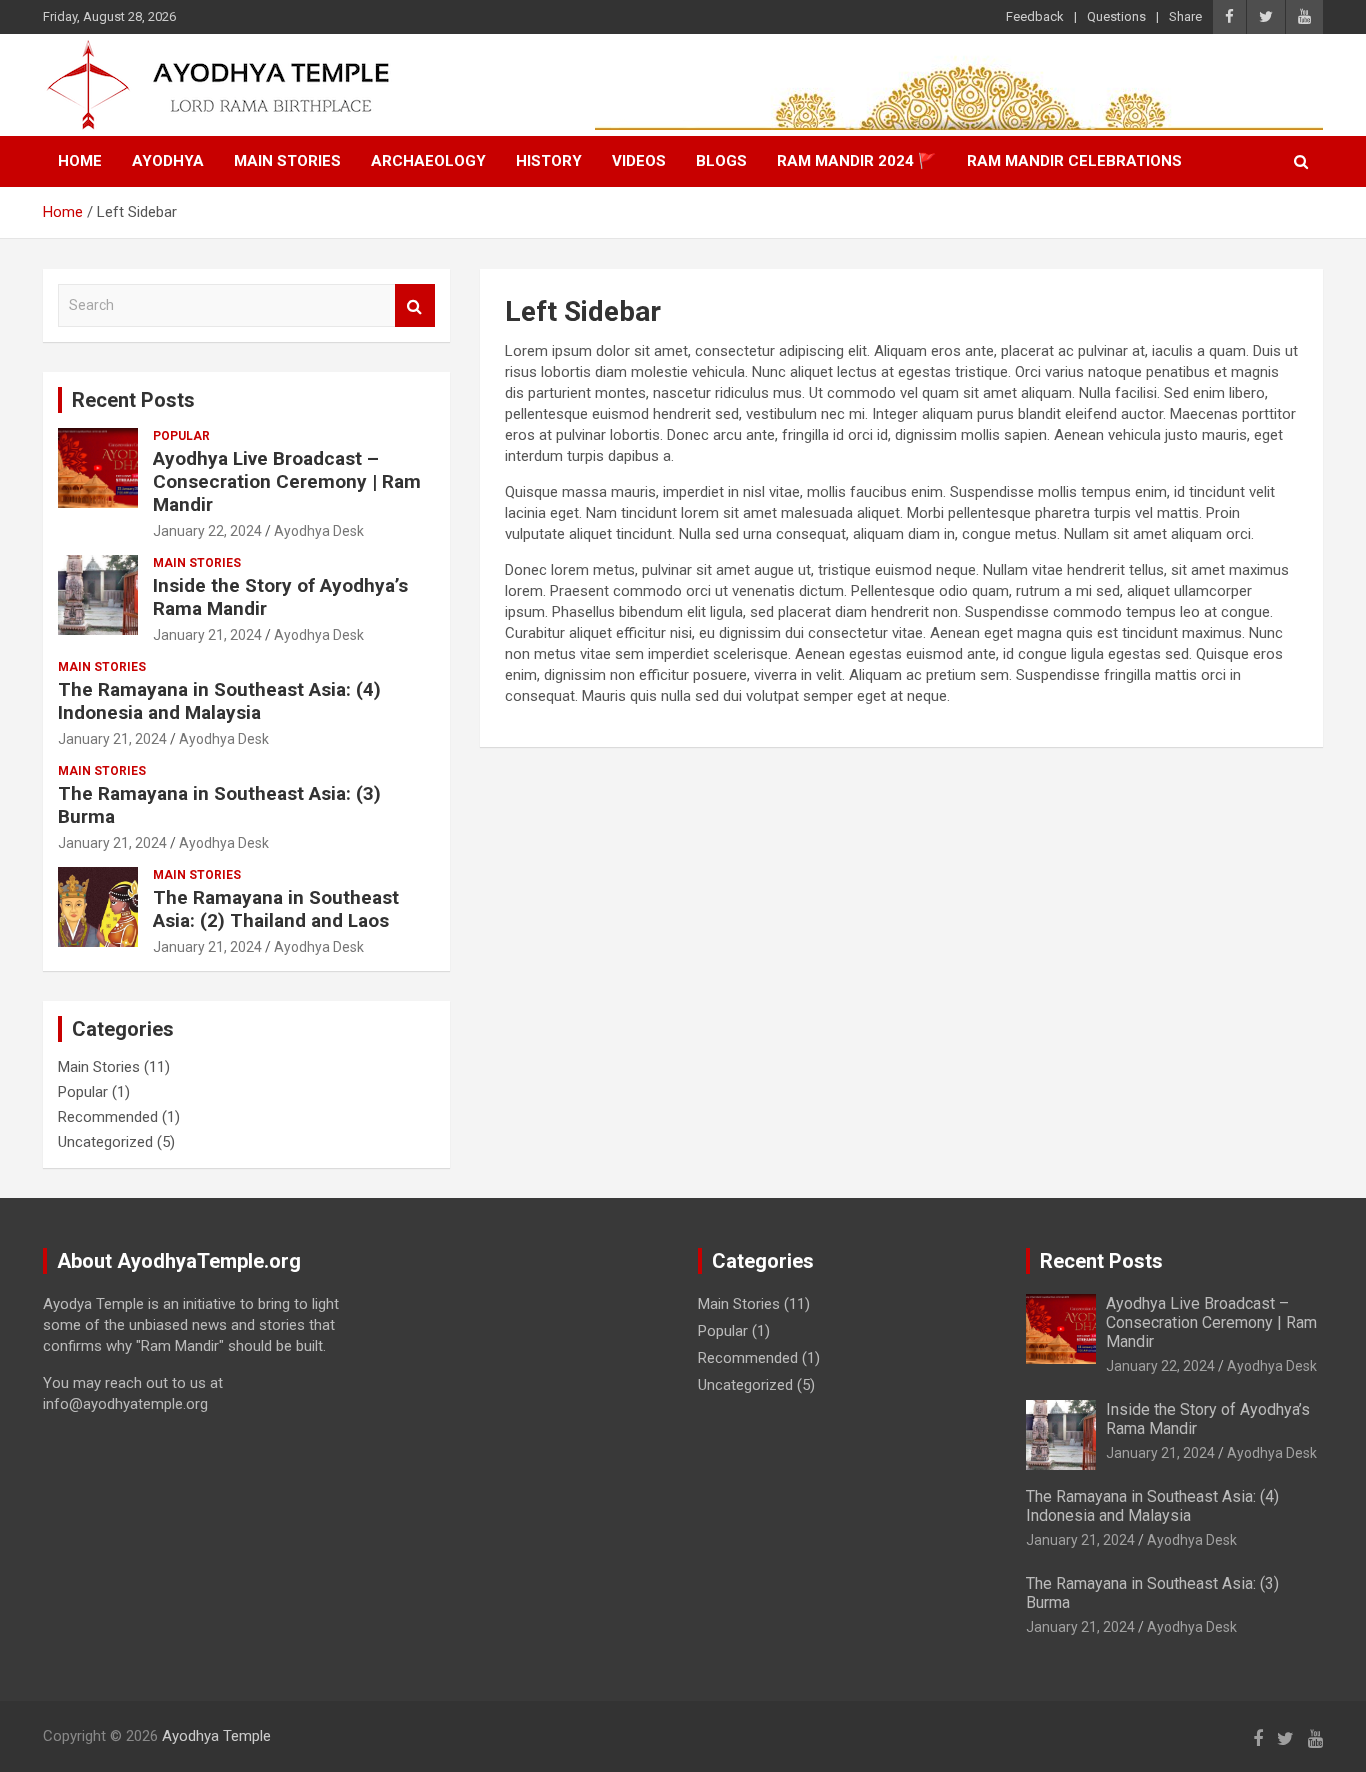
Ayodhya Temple (216, 1736)
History (549, 161)
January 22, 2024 (207, 531)
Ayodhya (168, 161)
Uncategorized (105, 1142)
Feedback (1035, 16)
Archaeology (428, 161)
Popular (181, 436)
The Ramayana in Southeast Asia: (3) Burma (219, 805)
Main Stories (287, 161)
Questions (1116, 16)
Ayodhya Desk (319, 531)
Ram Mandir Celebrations (1074, 161)
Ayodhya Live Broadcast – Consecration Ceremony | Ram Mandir (287, 481)
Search (415, 305)
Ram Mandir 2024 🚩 (857, 161)
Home (80, 161)
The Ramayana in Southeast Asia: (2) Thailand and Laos (276, 909)
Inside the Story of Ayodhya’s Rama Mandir (280, 597)
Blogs (721, 161)
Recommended (108, 1117)
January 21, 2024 (207, 635)
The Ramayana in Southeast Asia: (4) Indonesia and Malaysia (219, 701)
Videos (639, 161)
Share (1185, 16)
